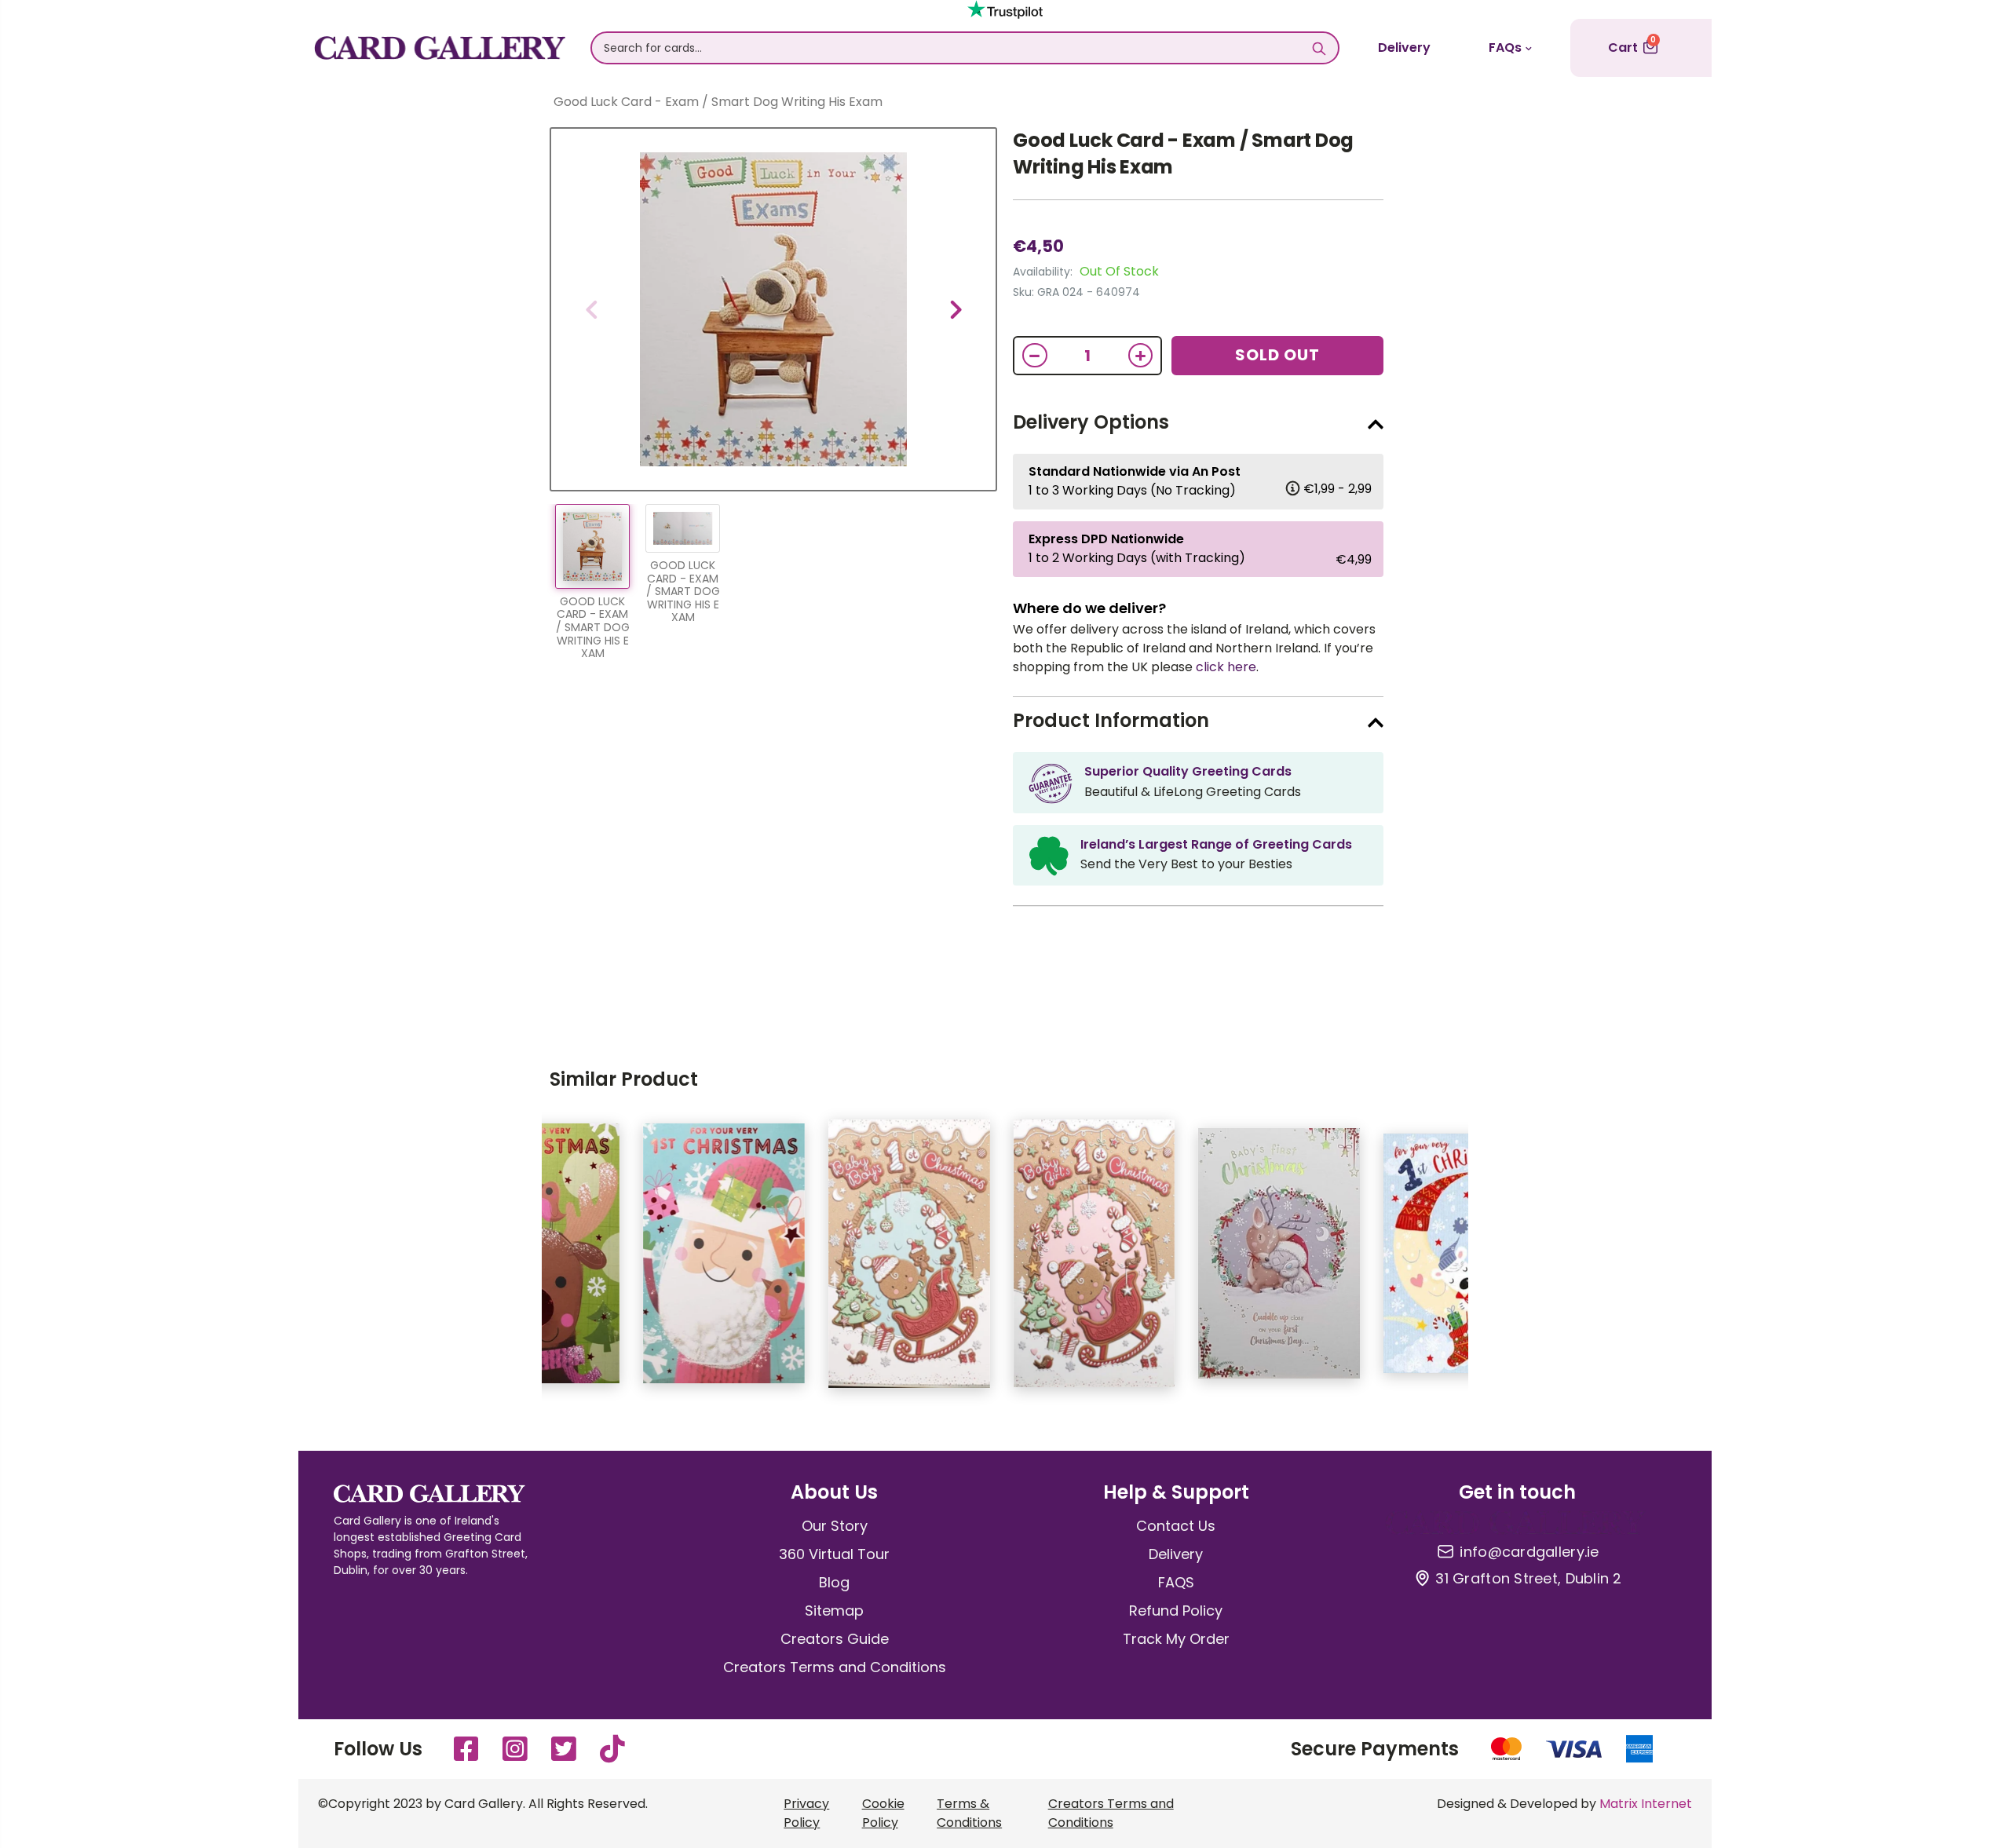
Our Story (835, 1526)
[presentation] (591, 309)
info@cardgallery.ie (1529, 1552)
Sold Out (1277, 355)
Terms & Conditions (969, 1813)
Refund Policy (1176, 1611)
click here (1226, 667)
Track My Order (1176, 1639)
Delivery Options (1091, 422)
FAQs (1505, 47)
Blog (834, 1582)
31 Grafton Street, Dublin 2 (1528, 1579)
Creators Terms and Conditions (835, 1667)
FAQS (1176, 1582)
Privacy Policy (806, 1813)
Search (1319, 48)
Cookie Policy (883, 1813)
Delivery (1404, 47)
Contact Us (1176, 1526)
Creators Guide (835, 1639)
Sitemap (834, 1611)
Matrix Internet (1646, 1804)
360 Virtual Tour (834, 1554)
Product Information (1111, 720)
